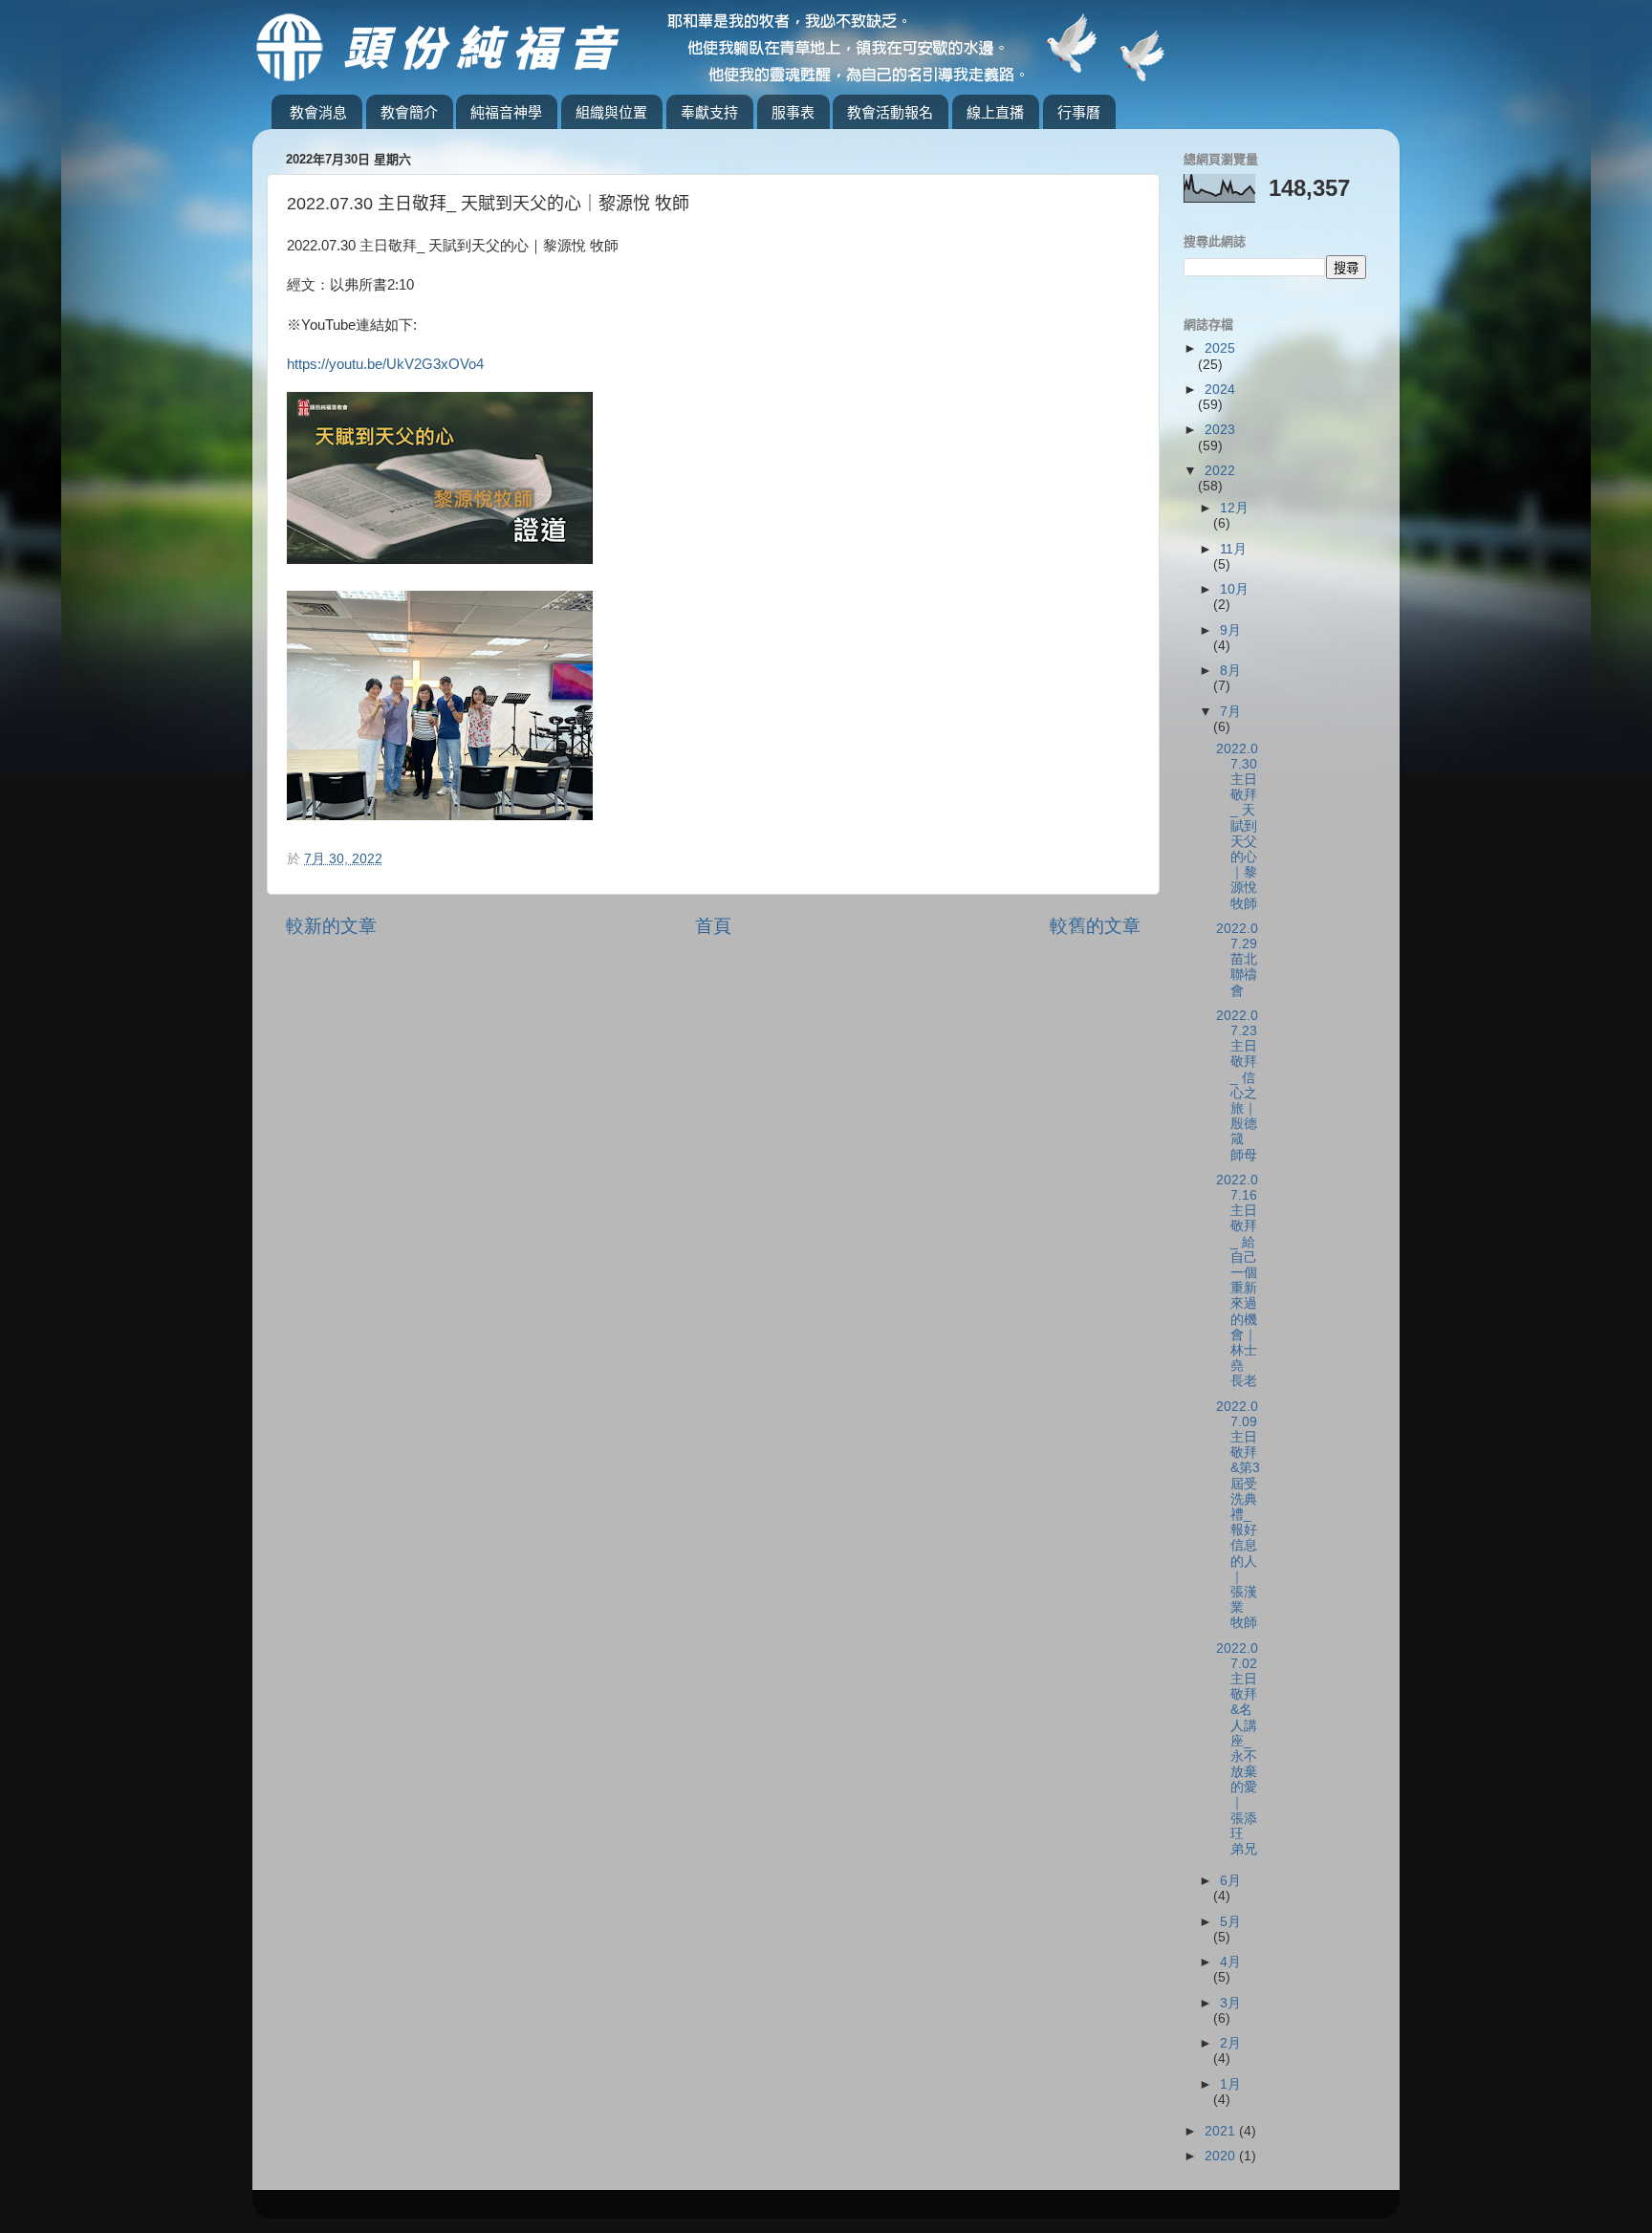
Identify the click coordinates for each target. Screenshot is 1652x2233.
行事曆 (1079, 112)
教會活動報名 (890, 112)
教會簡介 (409, 112)
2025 (1220, 348)
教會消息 (318, 112)
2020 (1222, 2156)
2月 (1230, 2043)
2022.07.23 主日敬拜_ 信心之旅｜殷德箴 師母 (1237, 1085)
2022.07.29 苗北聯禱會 (1237, 960)
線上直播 (995, 112)
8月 (1230, 671)
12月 (1234, 508)
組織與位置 (611, 112)
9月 (1230, 630)
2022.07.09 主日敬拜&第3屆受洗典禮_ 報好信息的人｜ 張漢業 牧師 (1238, 1515)
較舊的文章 (1095, 926)
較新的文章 (331, 926)
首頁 (713, 926)
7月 (1230, 712)
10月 (1234, 589)
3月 (1230, 2003)
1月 (1230, 2084)
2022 (1220, 471)
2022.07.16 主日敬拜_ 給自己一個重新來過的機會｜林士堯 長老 (1237, 1280)
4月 (1230, 1962)
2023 (1220, 430)
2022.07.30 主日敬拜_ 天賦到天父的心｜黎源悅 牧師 (1237, 826)
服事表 (793, 112)
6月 (1230, 1881)
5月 (1230, 1922)
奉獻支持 (709, 112)
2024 (1220, 390)
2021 (1222, 2131)
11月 (1233, 549)
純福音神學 (506, 112)
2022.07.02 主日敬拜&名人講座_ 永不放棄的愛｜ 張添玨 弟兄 (1237, 1749)
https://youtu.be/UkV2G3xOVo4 (385, 364)
